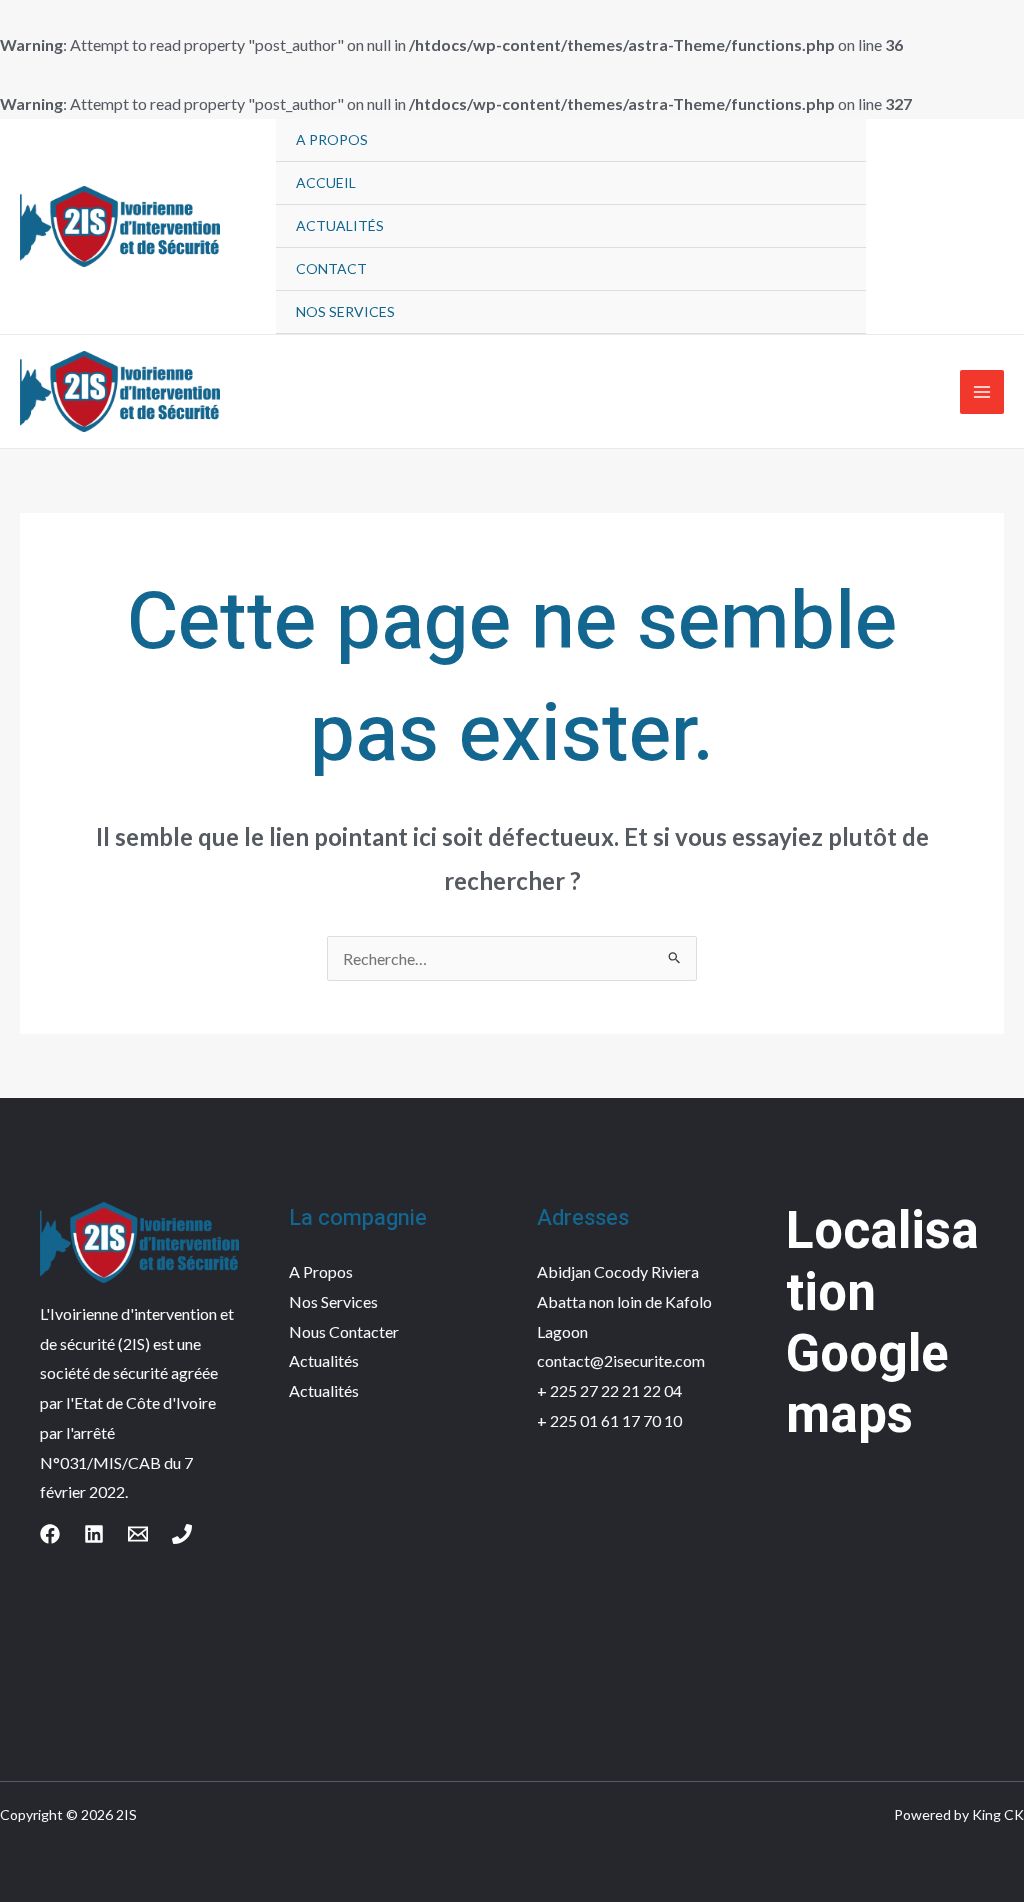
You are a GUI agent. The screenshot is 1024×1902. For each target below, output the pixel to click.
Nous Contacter (344, 1331)
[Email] (138, 1534)
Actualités (340, 225)
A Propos (332, 139)
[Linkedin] (94, 1534)
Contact (331, 268)
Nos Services (345, 311)
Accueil (326, 182)
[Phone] (182, 1534)
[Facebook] (50, 1534)
